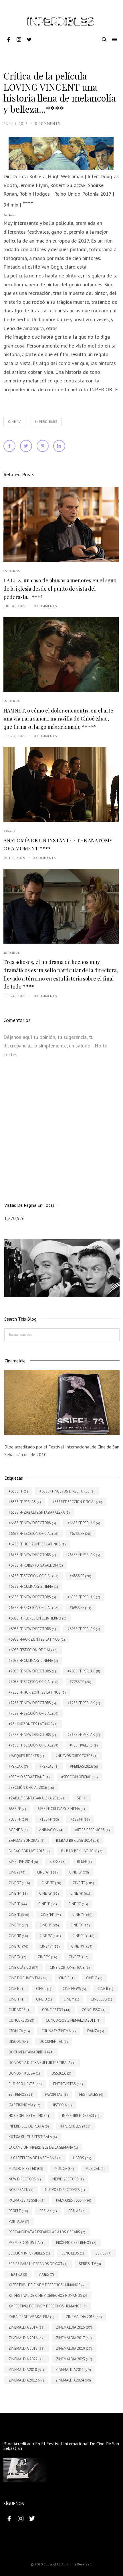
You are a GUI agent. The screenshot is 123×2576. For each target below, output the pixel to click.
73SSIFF (10, 831)
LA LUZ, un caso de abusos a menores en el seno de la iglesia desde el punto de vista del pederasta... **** (60, 589)
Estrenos (12, 571)
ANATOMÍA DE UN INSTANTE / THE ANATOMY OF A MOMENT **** (58, 845)
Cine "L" (15, 422)
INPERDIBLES (46, 422)
